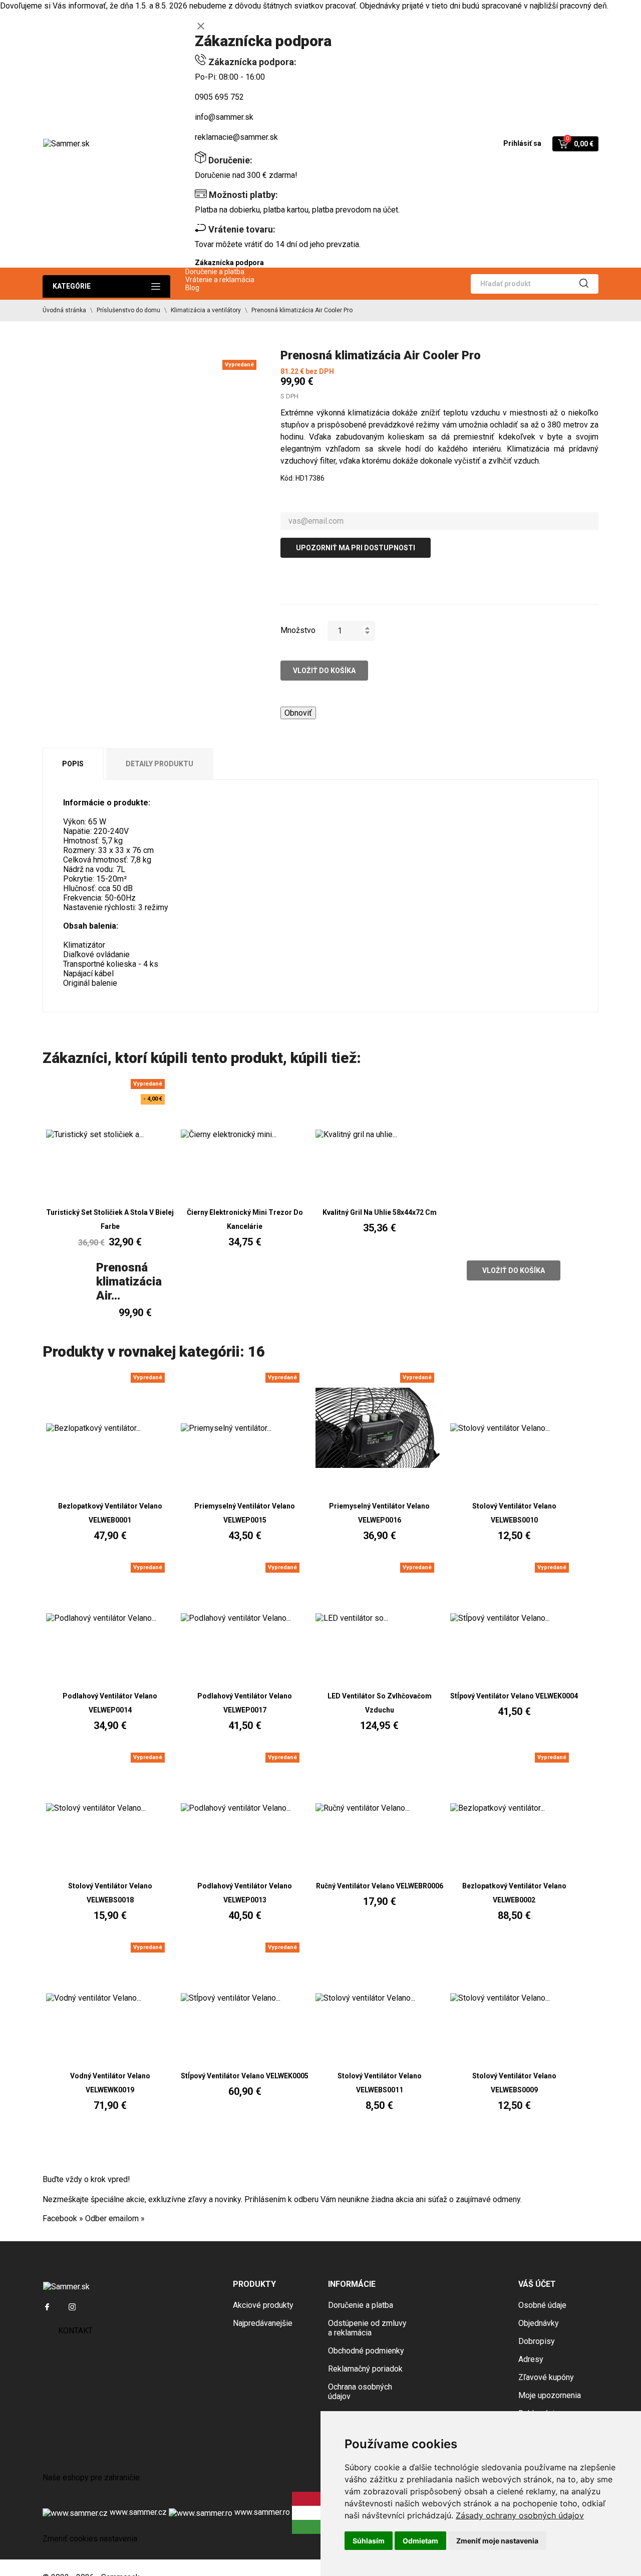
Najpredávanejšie (263, 2323)
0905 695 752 (219, 97)
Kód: (287, 478)
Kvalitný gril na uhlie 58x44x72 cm (380, 1212)
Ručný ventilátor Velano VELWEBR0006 (380, 1886)
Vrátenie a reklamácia (220, 280)
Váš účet (537, 2284)
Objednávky (539, 2323)
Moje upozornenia (550, 2395)
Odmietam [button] (420, 2541)
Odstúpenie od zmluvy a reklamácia (367, 2328)
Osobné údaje (542, 2305)
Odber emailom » (115, 2218)
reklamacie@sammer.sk (236, 137)
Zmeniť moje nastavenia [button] (497, 2541)
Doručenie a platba (215, 272)
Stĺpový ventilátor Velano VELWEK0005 (245, 2076)
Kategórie (72, 286)
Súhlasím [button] (369, 2541)
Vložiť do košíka (324, 671)
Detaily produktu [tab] (159, 764)
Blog (192, 288)
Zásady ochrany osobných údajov (520, 2515)
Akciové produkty (263, 2305)
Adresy (531, 2359)
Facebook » (63, 2218)
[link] (520, 2515)
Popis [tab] (73, 764)
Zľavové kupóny (546, 2377)
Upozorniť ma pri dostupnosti (356, 548)
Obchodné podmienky (366, 2351)
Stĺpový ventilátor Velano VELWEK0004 (514, 1696)
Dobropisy (537, 2341)
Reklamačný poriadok (365, 2369)
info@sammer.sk (224, 117)
